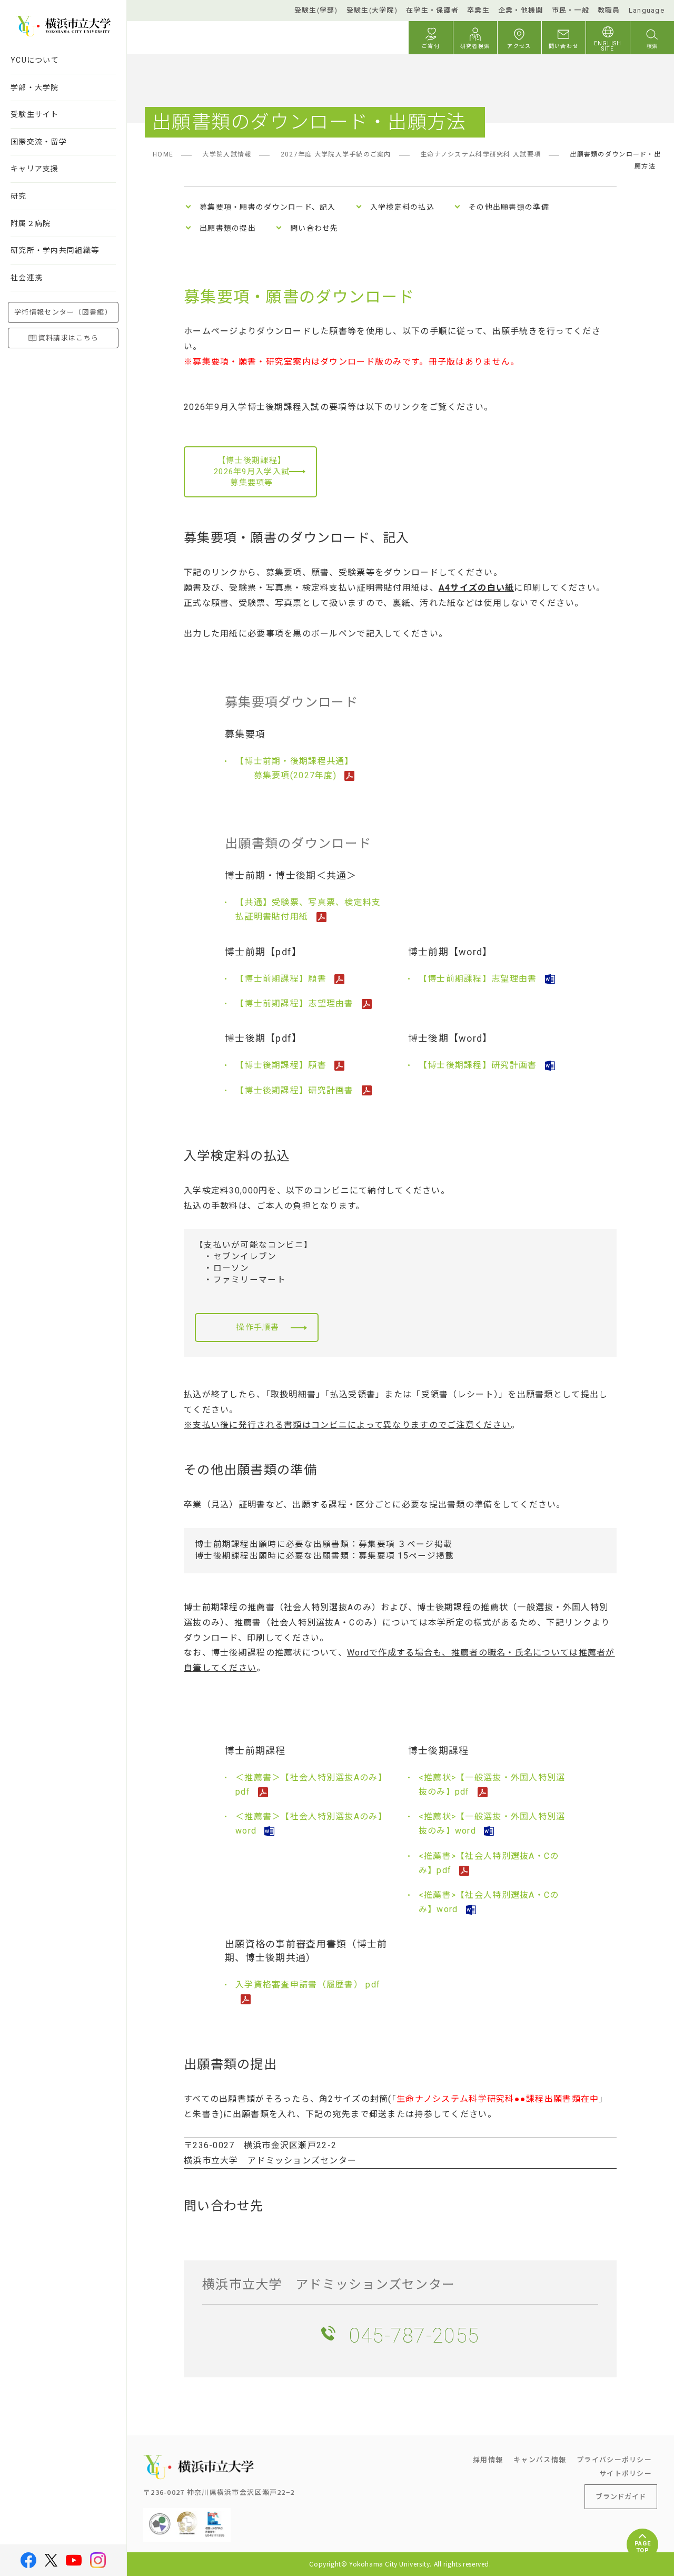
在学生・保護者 (432, 10)
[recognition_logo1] (160, 2516)
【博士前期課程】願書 (282, 979)
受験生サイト (35, 114)
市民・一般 (571, 10)
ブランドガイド (621, 2496)
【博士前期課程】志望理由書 (296, 1003)
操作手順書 (258, 1327)
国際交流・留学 (39, 142)
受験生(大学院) (372, 10)
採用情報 (488, 2459)
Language (647, 10)
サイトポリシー (626, 2473)
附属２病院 (31, 223)
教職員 (609, 10)
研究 (19, 196)
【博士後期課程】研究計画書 (296, 1090)
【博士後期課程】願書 (282, 1065)
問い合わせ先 (314, 228)
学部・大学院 (35, 87)
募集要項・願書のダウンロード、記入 (268, 207)
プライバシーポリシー (614, 2459)
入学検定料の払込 (402, 207)
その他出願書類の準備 (509, 207)
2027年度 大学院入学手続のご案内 (336, 154)
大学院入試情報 (227, 154)
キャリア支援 (35, 169)
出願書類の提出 (228, 228)
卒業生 (478, 10)
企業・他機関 (521, 10)
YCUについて (35, 60)
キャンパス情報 (540, 2459)
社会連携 (27, 278)
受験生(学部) (316, 10)
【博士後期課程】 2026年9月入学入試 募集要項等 (252, 472)
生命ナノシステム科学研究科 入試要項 (480, 154)
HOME (163, 154)
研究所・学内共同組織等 (55, 250)
